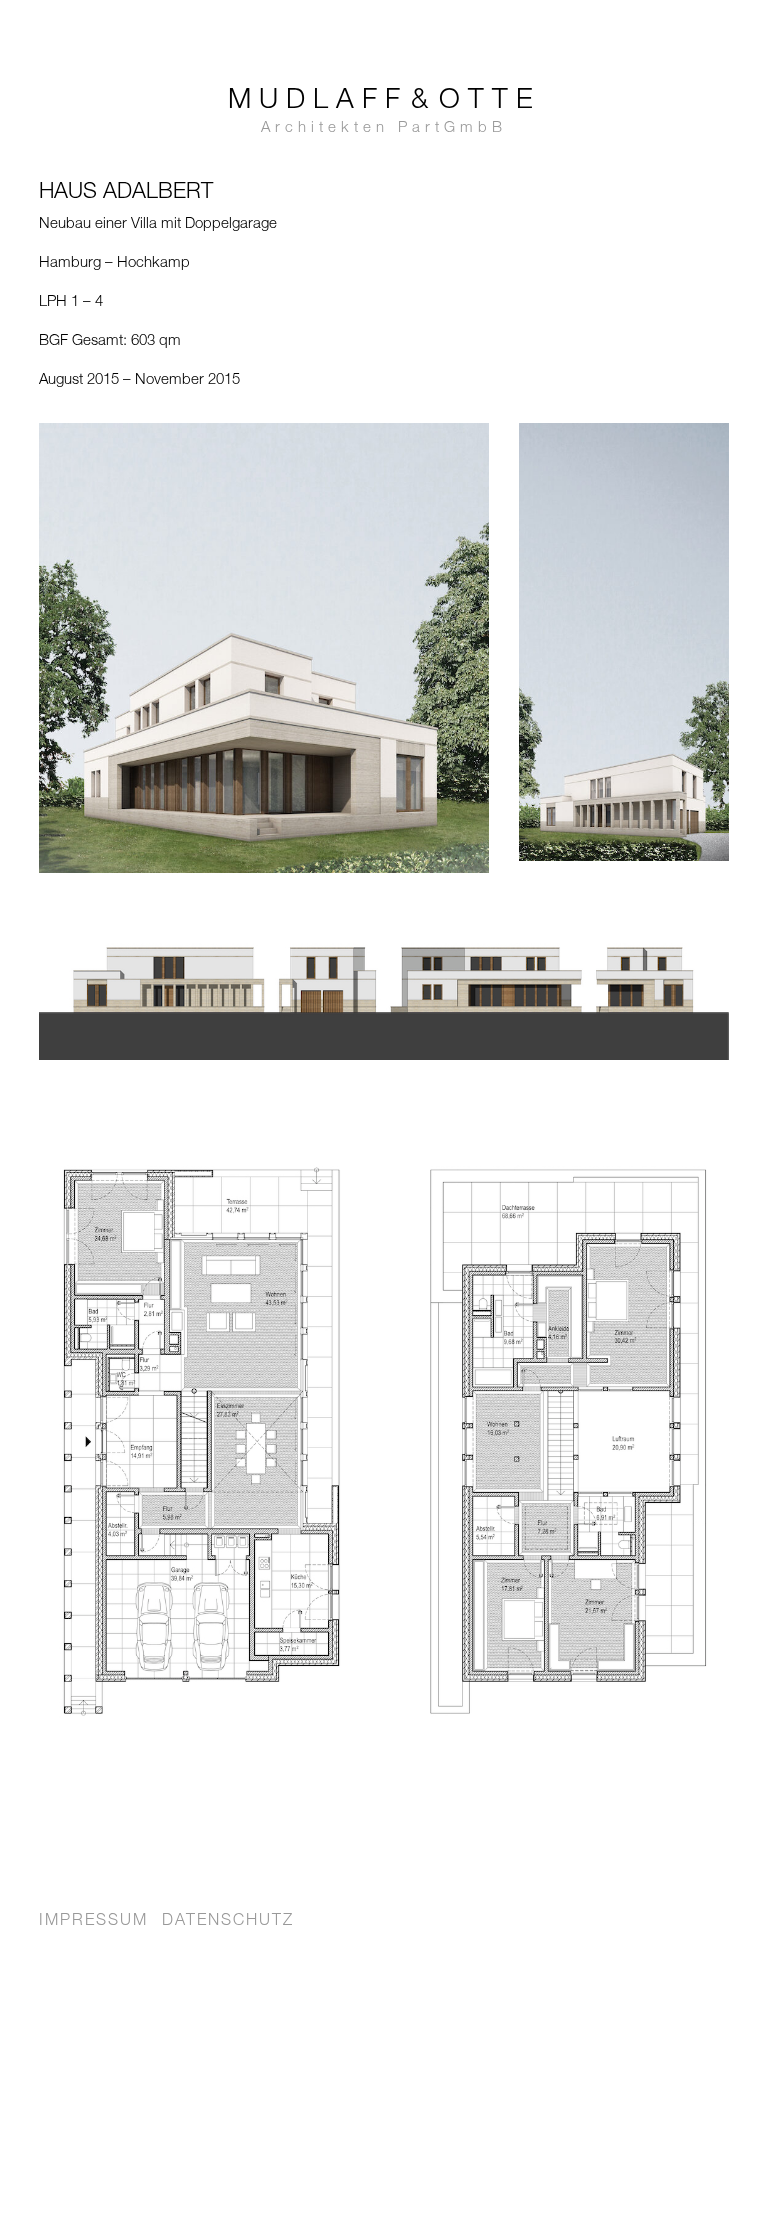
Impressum (93, 1922)
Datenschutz (228, 1922)
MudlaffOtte (384, 112)
